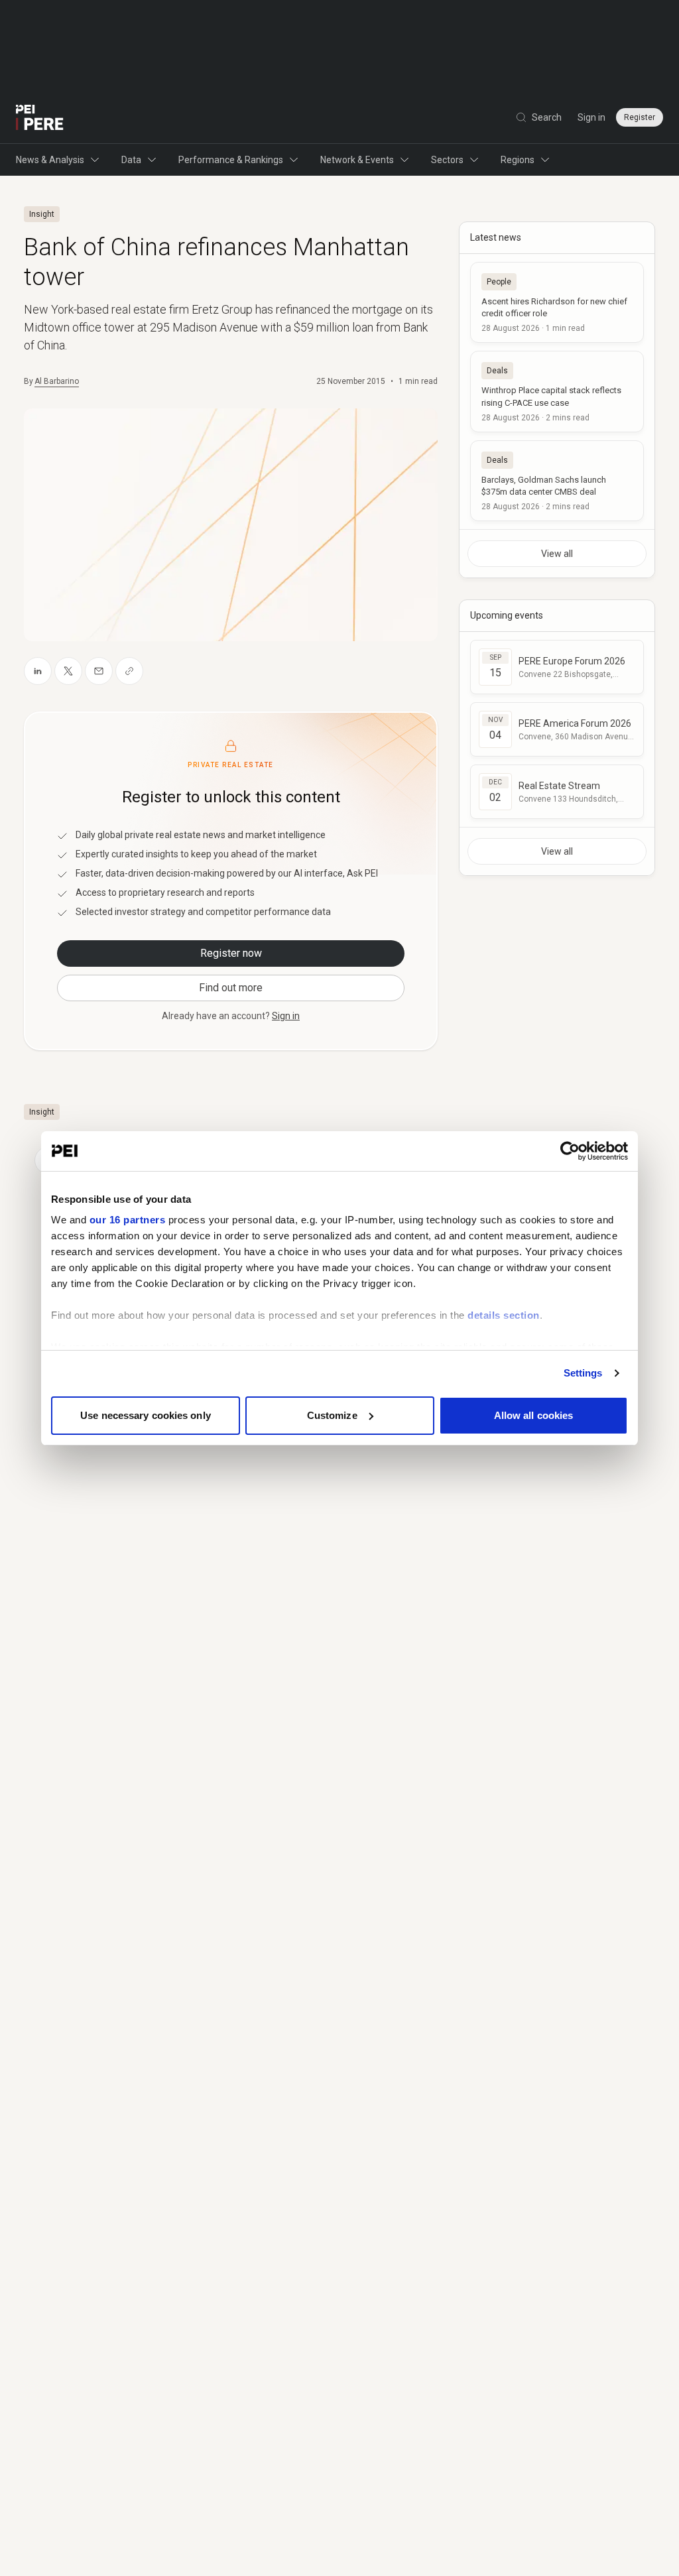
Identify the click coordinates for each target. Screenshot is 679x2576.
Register (640, 117)
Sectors (447, 160)
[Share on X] (68, 671)
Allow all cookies (534, 1415)
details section (504, 1315)
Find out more (231, 988)
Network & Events (357, 160)
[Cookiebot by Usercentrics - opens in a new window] (570, 1151)
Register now (231, 953)
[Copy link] (129, 671)
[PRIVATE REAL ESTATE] (40, 117)
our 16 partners (128, 1220)
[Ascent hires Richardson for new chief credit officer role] (557, 302)
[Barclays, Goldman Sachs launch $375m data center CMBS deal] (557, 481)
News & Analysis (50, 160)
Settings (583, 1373)
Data (131, 160)
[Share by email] (99, 671)
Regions (518, 160)
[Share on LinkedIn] (38, 671)
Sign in (591, 117)
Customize (332, 1415)
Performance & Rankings (231, 160)
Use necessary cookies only (146, 1415)
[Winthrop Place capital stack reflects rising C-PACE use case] (557, 391)
